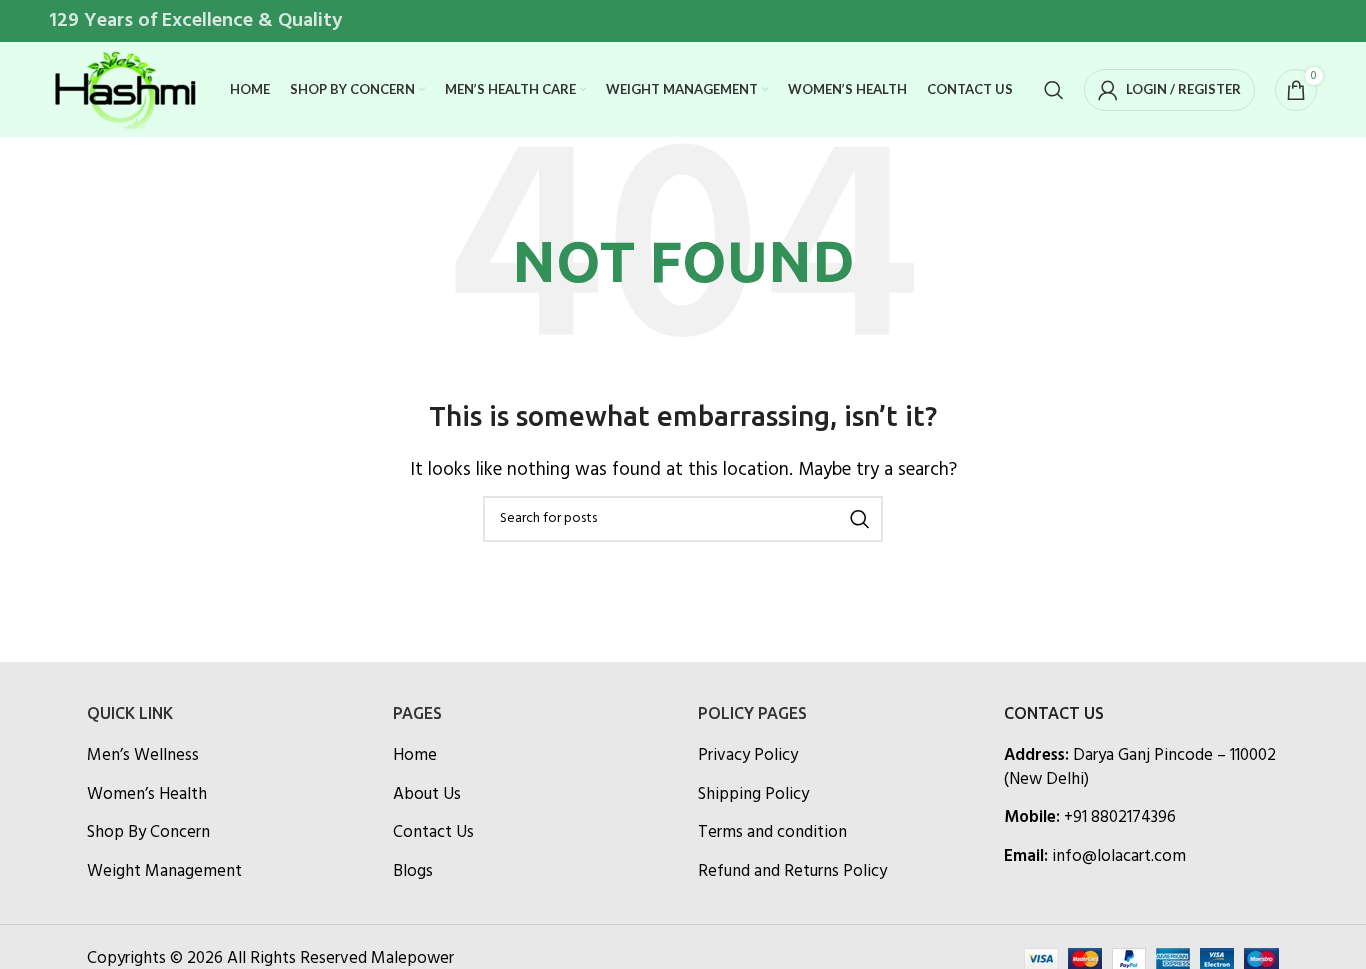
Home (415, 756)
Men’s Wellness (143, 756)
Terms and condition (772, 833)
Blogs (413, 872)
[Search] (1054, 90)
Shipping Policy (753, 795)
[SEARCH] (860, 519)
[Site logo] (124, 89)
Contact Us (433, 833)
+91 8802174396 (1120, 817)
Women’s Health (147, 795)
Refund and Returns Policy (792, 872)
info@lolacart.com (1119, 856)
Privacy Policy (748, 756)
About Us (427, 795)
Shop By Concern (148, 833)
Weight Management (164, 872)
